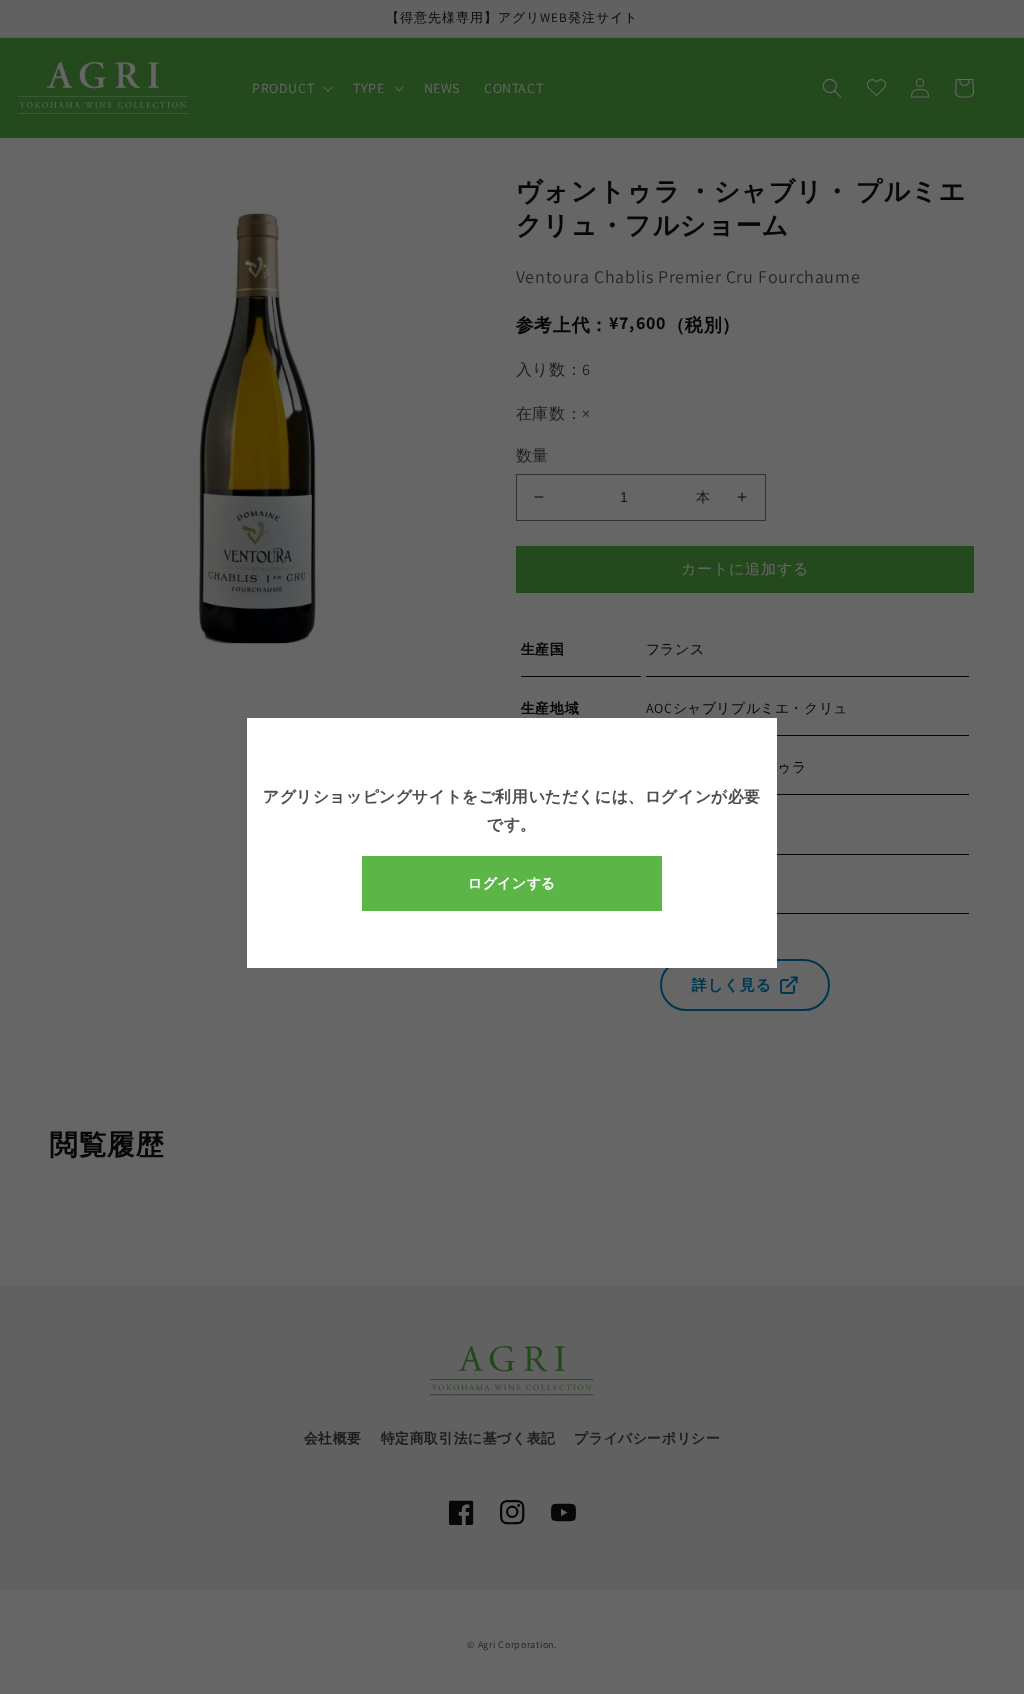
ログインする (512, 883)
